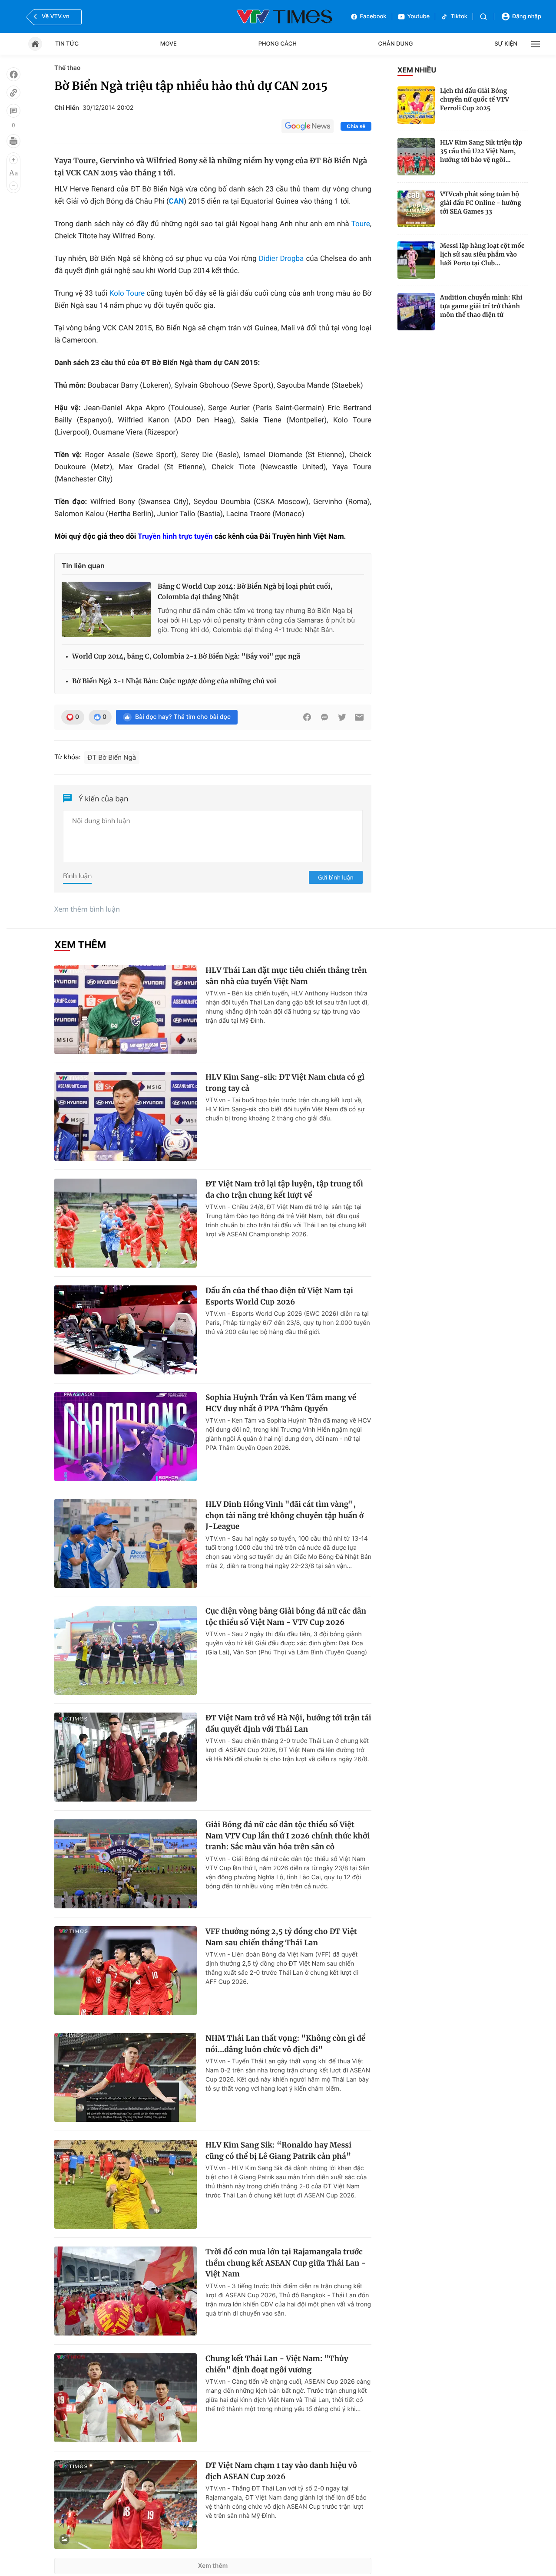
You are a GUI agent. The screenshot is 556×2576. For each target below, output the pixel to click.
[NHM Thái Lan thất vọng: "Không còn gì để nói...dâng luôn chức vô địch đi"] (126, 2077)
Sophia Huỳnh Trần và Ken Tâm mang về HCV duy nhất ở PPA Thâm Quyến (281, 1403)
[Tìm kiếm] (483, 17)
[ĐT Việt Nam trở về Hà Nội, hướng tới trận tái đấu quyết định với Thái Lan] (126, 1757)
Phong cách (278, 44)
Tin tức (67, 44)
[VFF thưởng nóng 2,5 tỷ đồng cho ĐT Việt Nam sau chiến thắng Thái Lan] (126, 1971)
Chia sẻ (356, 126)
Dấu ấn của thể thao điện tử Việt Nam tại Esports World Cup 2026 (279, 1296)
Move (169, 44)
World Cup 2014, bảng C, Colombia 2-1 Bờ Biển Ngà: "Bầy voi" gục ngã (186, 657)
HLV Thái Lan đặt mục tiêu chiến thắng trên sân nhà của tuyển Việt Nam (286, 976)
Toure (361, 224)
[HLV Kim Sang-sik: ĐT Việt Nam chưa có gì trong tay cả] (126, 1116)
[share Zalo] (324, 717)
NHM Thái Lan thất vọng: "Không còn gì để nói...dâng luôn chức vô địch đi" (285, 2044)
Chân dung (396, 44)
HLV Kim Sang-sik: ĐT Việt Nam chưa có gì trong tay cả (285, 1083)
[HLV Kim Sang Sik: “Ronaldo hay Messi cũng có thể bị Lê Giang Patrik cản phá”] (126, 2184)
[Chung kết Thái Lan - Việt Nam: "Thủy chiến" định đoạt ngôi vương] (126, 2398)
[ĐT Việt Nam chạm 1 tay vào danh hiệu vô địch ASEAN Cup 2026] (126, 2505)
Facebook (373, 16)
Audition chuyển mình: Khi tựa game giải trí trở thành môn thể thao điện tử (481, 306)
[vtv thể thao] (285, 16)
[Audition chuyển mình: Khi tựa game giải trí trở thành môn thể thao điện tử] (416, 312)
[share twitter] (342, 717)
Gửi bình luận (336, 877)
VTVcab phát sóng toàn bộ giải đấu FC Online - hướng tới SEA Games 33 (481, 203)
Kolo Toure (127, 293)
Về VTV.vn (56, 16)
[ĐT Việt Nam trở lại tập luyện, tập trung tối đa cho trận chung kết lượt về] (126, 1223)
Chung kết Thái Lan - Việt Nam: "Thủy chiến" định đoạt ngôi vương (277, 2364)
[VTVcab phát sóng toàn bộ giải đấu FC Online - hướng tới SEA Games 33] (416, 208)
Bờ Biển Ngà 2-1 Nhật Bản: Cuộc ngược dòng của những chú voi (174, 681)
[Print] (13, 141)
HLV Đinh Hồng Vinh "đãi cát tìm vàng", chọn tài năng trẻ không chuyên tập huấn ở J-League (285, 1515)
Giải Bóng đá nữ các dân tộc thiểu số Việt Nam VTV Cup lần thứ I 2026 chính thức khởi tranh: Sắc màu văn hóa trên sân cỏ (288, 1836)
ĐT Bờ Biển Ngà (112, 757)
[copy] (13, 92)
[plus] (13, 160)
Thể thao (67, 68)
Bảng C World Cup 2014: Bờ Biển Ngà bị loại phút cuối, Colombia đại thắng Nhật (245, 592)
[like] (13, 74)
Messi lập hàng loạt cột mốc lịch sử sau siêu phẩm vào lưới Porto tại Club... (482, 254)
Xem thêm (213, 2566)
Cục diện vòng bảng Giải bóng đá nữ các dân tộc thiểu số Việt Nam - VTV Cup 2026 (286, 1617)
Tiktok (459, 16)
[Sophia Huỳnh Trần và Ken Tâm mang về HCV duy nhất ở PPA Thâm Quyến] (126, 1437)
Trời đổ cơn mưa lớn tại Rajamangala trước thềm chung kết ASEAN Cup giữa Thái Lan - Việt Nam (286, 2263)
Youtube (419, 16)
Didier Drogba (281, 259)
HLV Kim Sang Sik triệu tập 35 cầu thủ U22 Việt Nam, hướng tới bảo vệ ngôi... (481, 151)
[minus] (13, 186)
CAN (177, 201)
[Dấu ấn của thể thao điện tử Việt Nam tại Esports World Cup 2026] (126, 1330)
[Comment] (13, 111)
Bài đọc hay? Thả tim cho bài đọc (183, 717)
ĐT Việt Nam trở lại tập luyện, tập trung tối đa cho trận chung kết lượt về (284, 1189)
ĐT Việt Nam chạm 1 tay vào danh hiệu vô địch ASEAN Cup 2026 (281, 2471)
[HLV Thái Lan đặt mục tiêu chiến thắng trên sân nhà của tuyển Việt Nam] (126, 1010)
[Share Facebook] (307, 717)
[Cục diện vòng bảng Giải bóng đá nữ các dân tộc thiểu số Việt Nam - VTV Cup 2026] (126, 1650)
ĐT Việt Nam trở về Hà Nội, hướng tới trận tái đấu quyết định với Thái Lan (288, 1723)
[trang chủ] (35, 44)
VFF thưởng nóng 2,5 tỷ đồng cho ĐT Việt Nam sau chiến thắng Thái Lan (281, 1937)
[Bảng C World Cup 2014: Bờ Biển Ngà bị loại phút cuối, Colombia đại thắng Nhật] (106, 609)
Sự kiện (506, 44)
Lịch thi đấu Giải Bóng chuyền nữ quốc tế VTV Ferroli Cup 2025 (475, 99)
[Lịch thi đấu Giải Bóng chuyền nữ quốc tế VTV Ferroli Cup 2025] (416, 105)
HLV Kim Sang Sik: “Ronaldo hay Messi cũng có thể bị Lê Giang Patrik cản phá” (278, 2151)
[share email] (359, 717)
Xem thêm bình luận (87, 909)
